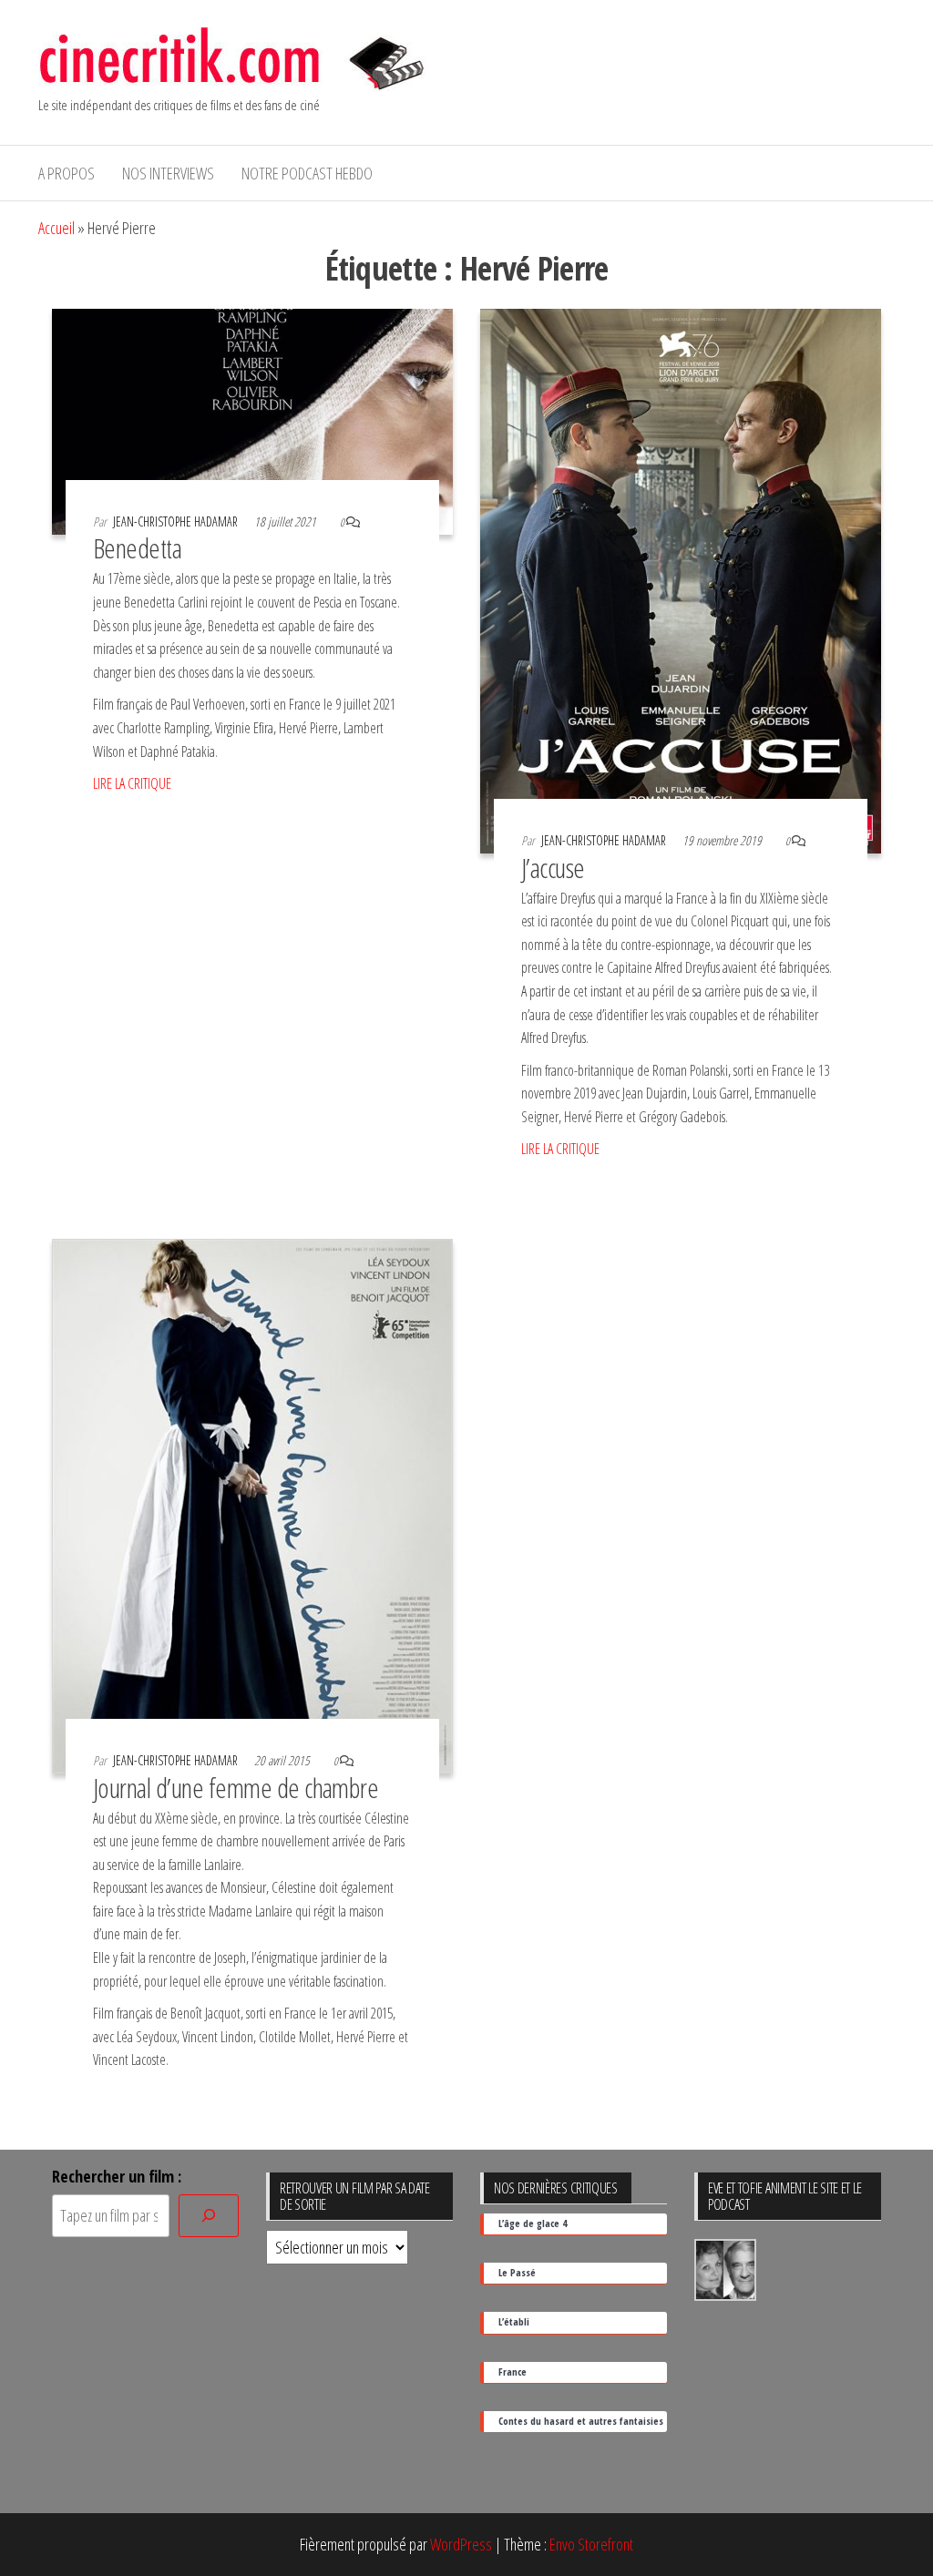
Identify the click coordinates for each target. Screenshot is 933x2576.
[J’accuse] (681, 579)
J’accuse (553, 868)
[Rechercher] (209, 2216)
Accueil (56, 228)
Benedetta (137, 548)
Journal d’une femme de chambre (236, 1788)
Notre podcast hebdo (307, 173)
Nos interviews (168, 173)
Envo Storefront (591, 2544)
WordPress (461, 2544)
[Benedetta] (252, 420)
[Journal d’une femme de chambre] (252, 1504)
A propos (67, 173)
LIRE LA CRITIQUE (132, 783)
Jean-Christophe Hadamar (177, 521)
